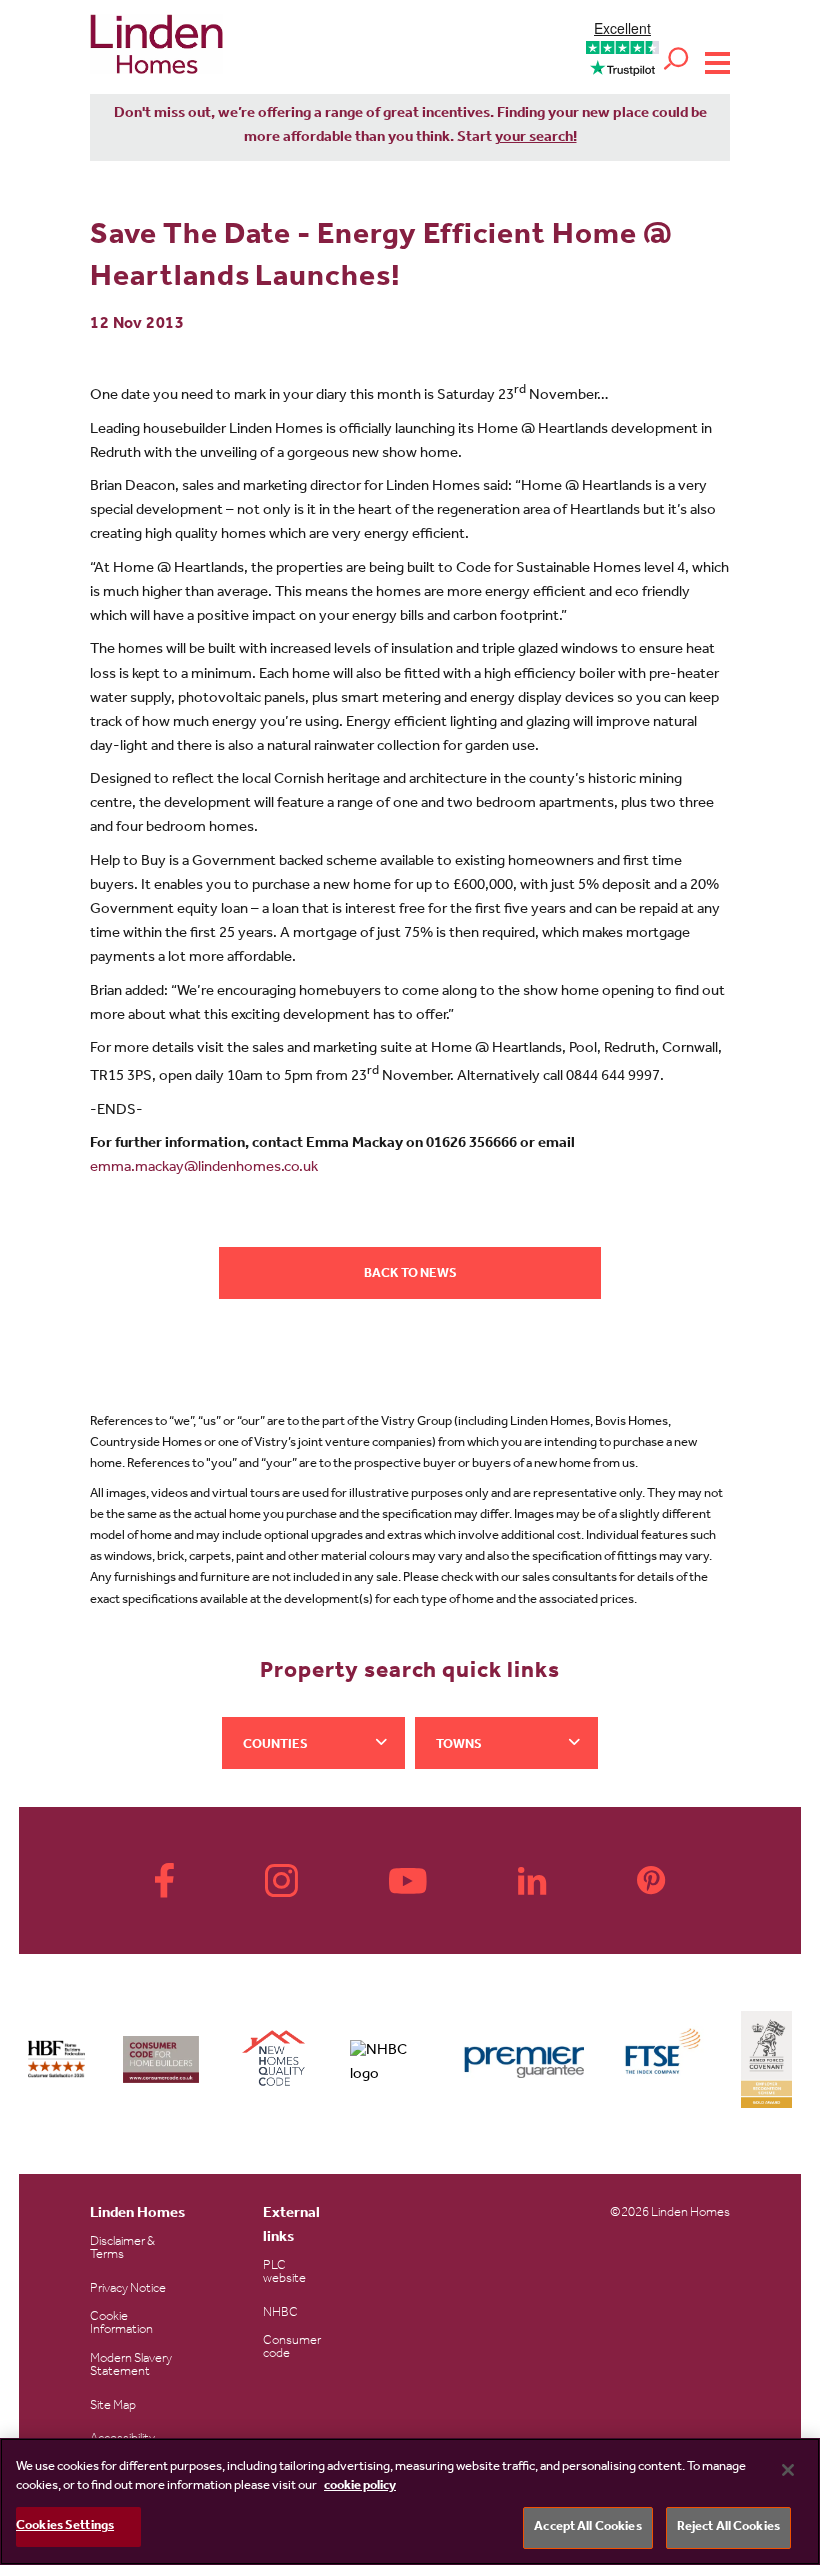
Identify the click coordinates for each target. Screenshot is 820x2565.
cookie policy (360, 2486)
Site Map (113, 2406)
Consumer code (292, 2348)
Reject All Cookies (728, 2527)
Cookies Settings (65, 2526)
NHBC (280, 2313)
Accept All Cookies (587, 2527)
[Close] (788, 2470)
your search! (536, 138)
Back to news (410, 1274)
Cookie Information (121, 2324)
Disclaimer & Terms (122, 2249)
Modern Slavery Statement (131, 2366)
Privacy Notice (128, 2289)
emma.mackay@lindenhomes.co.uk (204, 1168)
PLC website (284, 2273)
